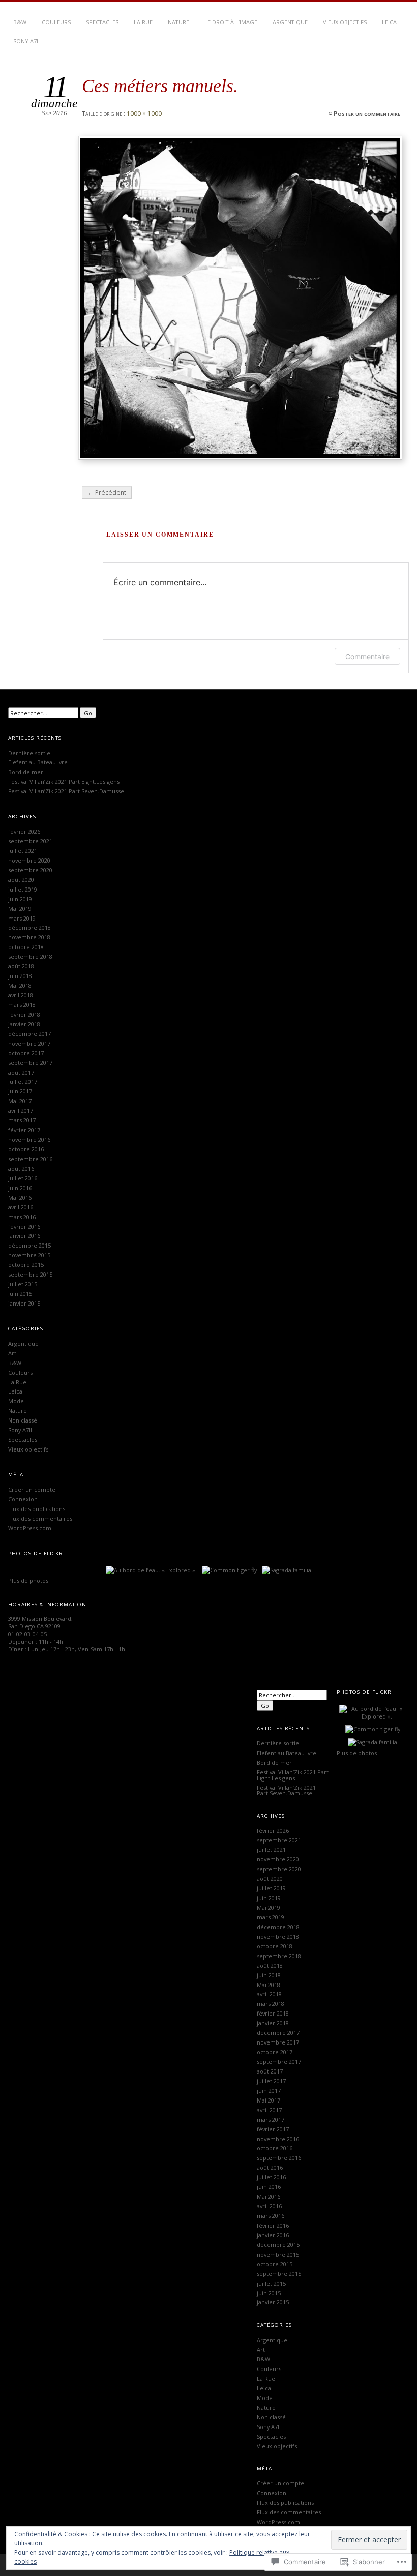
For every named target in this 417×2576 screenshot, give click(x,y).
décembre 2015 (29, 1245)
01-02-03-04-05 (27, 1634)
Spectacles (102, 22)
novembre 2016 (29, 1139)
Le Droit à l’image (231, 22)
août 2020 (21, 880)
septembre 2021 (30, 841)
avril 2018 (21, 995)
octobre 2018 (26, 947)
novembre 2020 (29, 860)
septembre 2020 (30, 870)
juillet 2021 (23, 851)
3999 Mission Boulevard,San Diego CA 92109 (40, 1622)
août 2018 (21, 966)
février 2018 (24, 1014)
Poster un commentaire (367, 114)
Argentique (290, 22)
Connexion (23, 1499)
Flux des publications (37, 1509)
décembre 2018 (29, 927)
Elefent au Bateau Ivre (38, 762)
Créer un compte (32, 1489)
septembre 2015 (30, 1274)
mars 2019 (22, 918)
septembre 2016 (30, 1159)
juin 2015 (20, 1294)
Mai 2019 (20, 909)
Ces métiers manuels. (160, 86)
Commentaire (367, 656)
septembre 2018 (30, 956)
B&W (20, 22)
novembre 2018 (29, 937)
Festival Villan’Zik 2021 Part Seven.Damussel (67, 791)
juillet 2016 (23, 1178)
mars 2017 (22, 1120)
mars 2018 (22, 1005)
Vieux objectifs (345, 22)
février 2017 (24, 1130)
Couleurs (56, 22)
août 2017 (21, 1072)
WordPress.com (30, 1528)
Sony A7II (26, 41)
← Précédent (107, 493)
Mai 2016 (20, 1197)
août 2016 (21, 1168)
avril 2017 (21, 1111)
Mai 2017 (20, 1101)
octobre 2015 (26, 1265)
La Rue (143, 22)
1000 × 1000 (144, 114)
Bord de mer (26, 772)
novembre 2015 (29, 1255)
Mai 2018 (20, 985)
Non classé (23, 1420)
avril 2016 (21, 1207)
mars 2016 (22, 1217)
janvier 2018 (24, 1024)
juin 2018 (20, 976)
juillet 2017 (23, 1082)
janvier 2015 (24, 1303)
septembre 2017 (30, 1063)
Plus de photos (28, 1580)
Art (12, 1353)
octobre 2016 (26, 1149)
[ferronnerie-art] (241, 298)
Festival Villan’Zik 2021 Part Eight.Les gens (64, 781)
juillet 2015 (23, 1284)
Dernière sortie (29, 753)
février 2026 (24, 831)
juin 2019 (20, 899)
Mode (16, 1401)
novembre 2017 (29, 1043)
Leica (389, 22)
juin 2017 (20, 1091)
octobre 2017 (26, 1053)
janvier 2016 (24, 1236)
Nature (178, 22)
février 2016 (24, 1226)
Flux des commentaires (40, 1518)
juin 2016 (20, 1188)
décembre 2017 (29, 1034)
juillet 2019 (23, 889)
